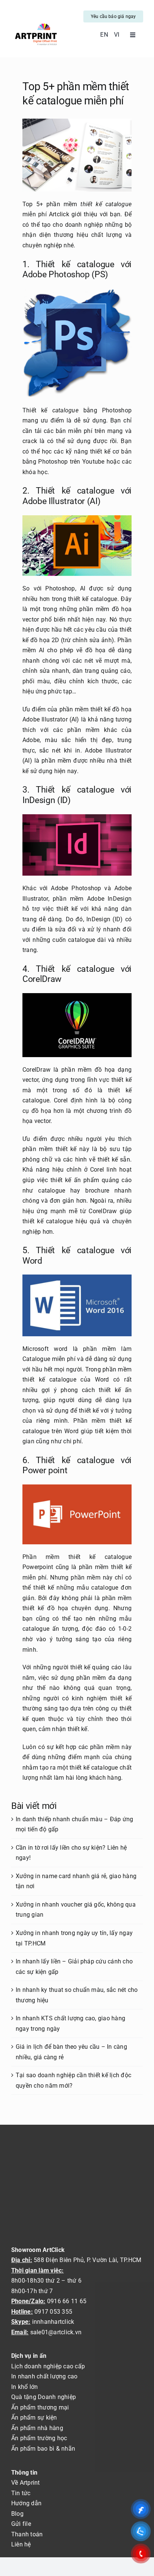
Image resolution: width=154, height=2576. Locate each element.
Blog (17, 2514)
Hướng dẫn (26, 2503)
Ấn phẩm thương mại (40, 2407)
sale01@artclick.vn (56, 2332)
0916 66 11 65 (67, 2301)
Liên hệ (21, 2544)
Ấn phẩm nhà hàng (37, 2428)
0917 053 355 (53, 2312)
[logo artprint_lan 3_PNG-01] (36, 24)
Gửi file (21, 2524)
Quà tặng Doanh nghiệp (44, 2397)
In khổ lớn (24, 2387)
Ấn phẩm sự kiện (34, 2418)
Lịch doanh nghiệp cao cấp (48, 2366)
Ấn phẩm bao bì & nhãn (43, 2449)
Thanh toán (27, 2534)
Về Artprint (26, 2483)
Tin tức (21, 2493)
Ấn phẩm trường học (39, 2438)
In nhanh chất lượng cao (44, 2376)
